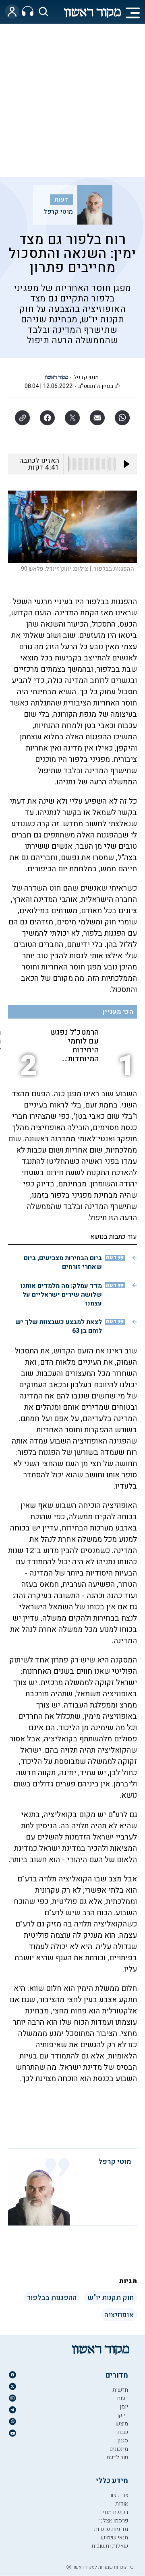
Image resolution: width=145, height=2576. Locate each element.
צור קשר (119, 2495)
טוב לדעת (117, 2457)
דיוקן (123, 2415)
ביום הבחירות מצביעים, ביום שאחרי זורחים (63, 1262)
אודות (122, 2504)
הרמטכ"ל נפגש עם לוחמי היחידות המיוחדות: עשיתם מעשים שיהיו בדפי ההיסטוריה (74, 1046)
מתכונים (119, 2449)
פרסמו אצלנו (114, 2521)
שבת (123, 2432)
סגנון (123, 2441)
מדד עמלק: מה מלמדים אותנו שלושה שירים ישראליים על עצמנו (61, 1295)
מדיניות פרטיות (111, 2529)
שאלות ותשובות (110, 2546)
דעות (61, 200)
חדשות (120, 2390)
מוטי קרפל (58, 212)
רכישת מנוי (115, 2512)
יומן (124, 2407)
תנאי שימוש (114, 2538)
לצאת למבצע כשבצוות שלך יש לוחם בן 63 (59, 1326)
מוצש (122, 2424)
